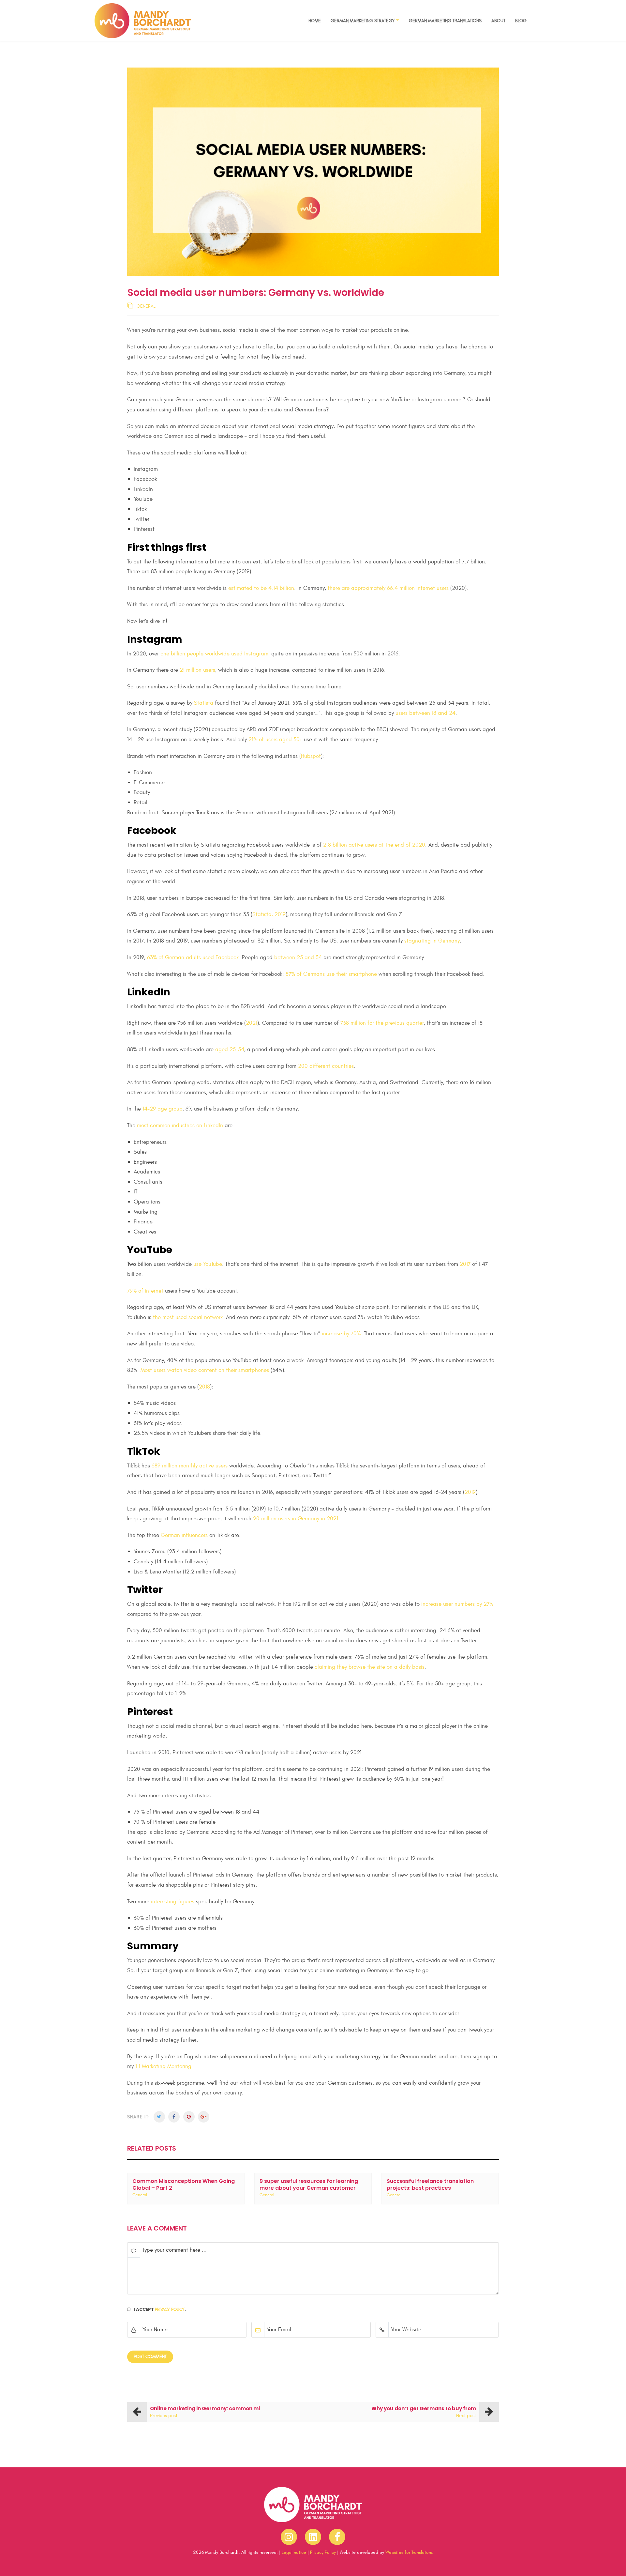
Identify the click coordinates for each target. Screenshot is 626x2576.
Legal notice (294, 2552)
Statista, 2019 (269, 914)
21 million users (197, 670)
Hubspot (311, 756)
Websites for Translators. (409, 2552)
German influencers (184, 1535)
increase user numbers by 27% (457, 1604)
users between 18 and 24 (425, 713)
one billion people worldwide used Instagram (214, 654)
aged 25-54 (230, 1050)
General (146, 306)
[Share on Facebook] (174, 2117)
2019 (470, 1492)
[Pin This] (189, 2117)
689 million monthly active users (190, 1466)
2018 (204, 1387)
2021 (252, 1023)
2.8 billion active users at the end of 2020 (374, 845)
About (498, 21)
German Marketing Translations (445, 21)
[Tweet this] (159, 2117)
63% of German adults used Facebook (193, 958)
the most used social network (188, 1317)
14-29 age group (163, 1109)
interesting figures (173, 1902)
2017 (465, 1264)
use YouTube (208, 1264)
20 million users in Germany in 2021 (296, 1519)
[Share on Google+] (204, 2117)
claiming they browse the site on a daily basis (370, 1667)
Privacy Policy (170, 2309)
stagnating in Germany (432, 941)
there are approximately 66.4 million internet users (388, 588)
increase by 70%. (342, 1334)
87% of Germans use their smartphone (331, 974)
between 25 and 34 (298, 958)
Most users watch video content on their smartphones (205, 1370)
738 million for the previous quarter (382, 1023)
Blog (521, 21)
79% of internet (145, 1291)
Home (315, 21)
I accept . (160, 2309)
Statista (204, 703)
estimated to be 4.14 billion (261, 588)
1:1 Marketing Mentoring (163, 2066)
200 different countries (326, 1066)
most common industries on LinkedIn (180, 1126)
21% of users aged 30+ (275, 740)
